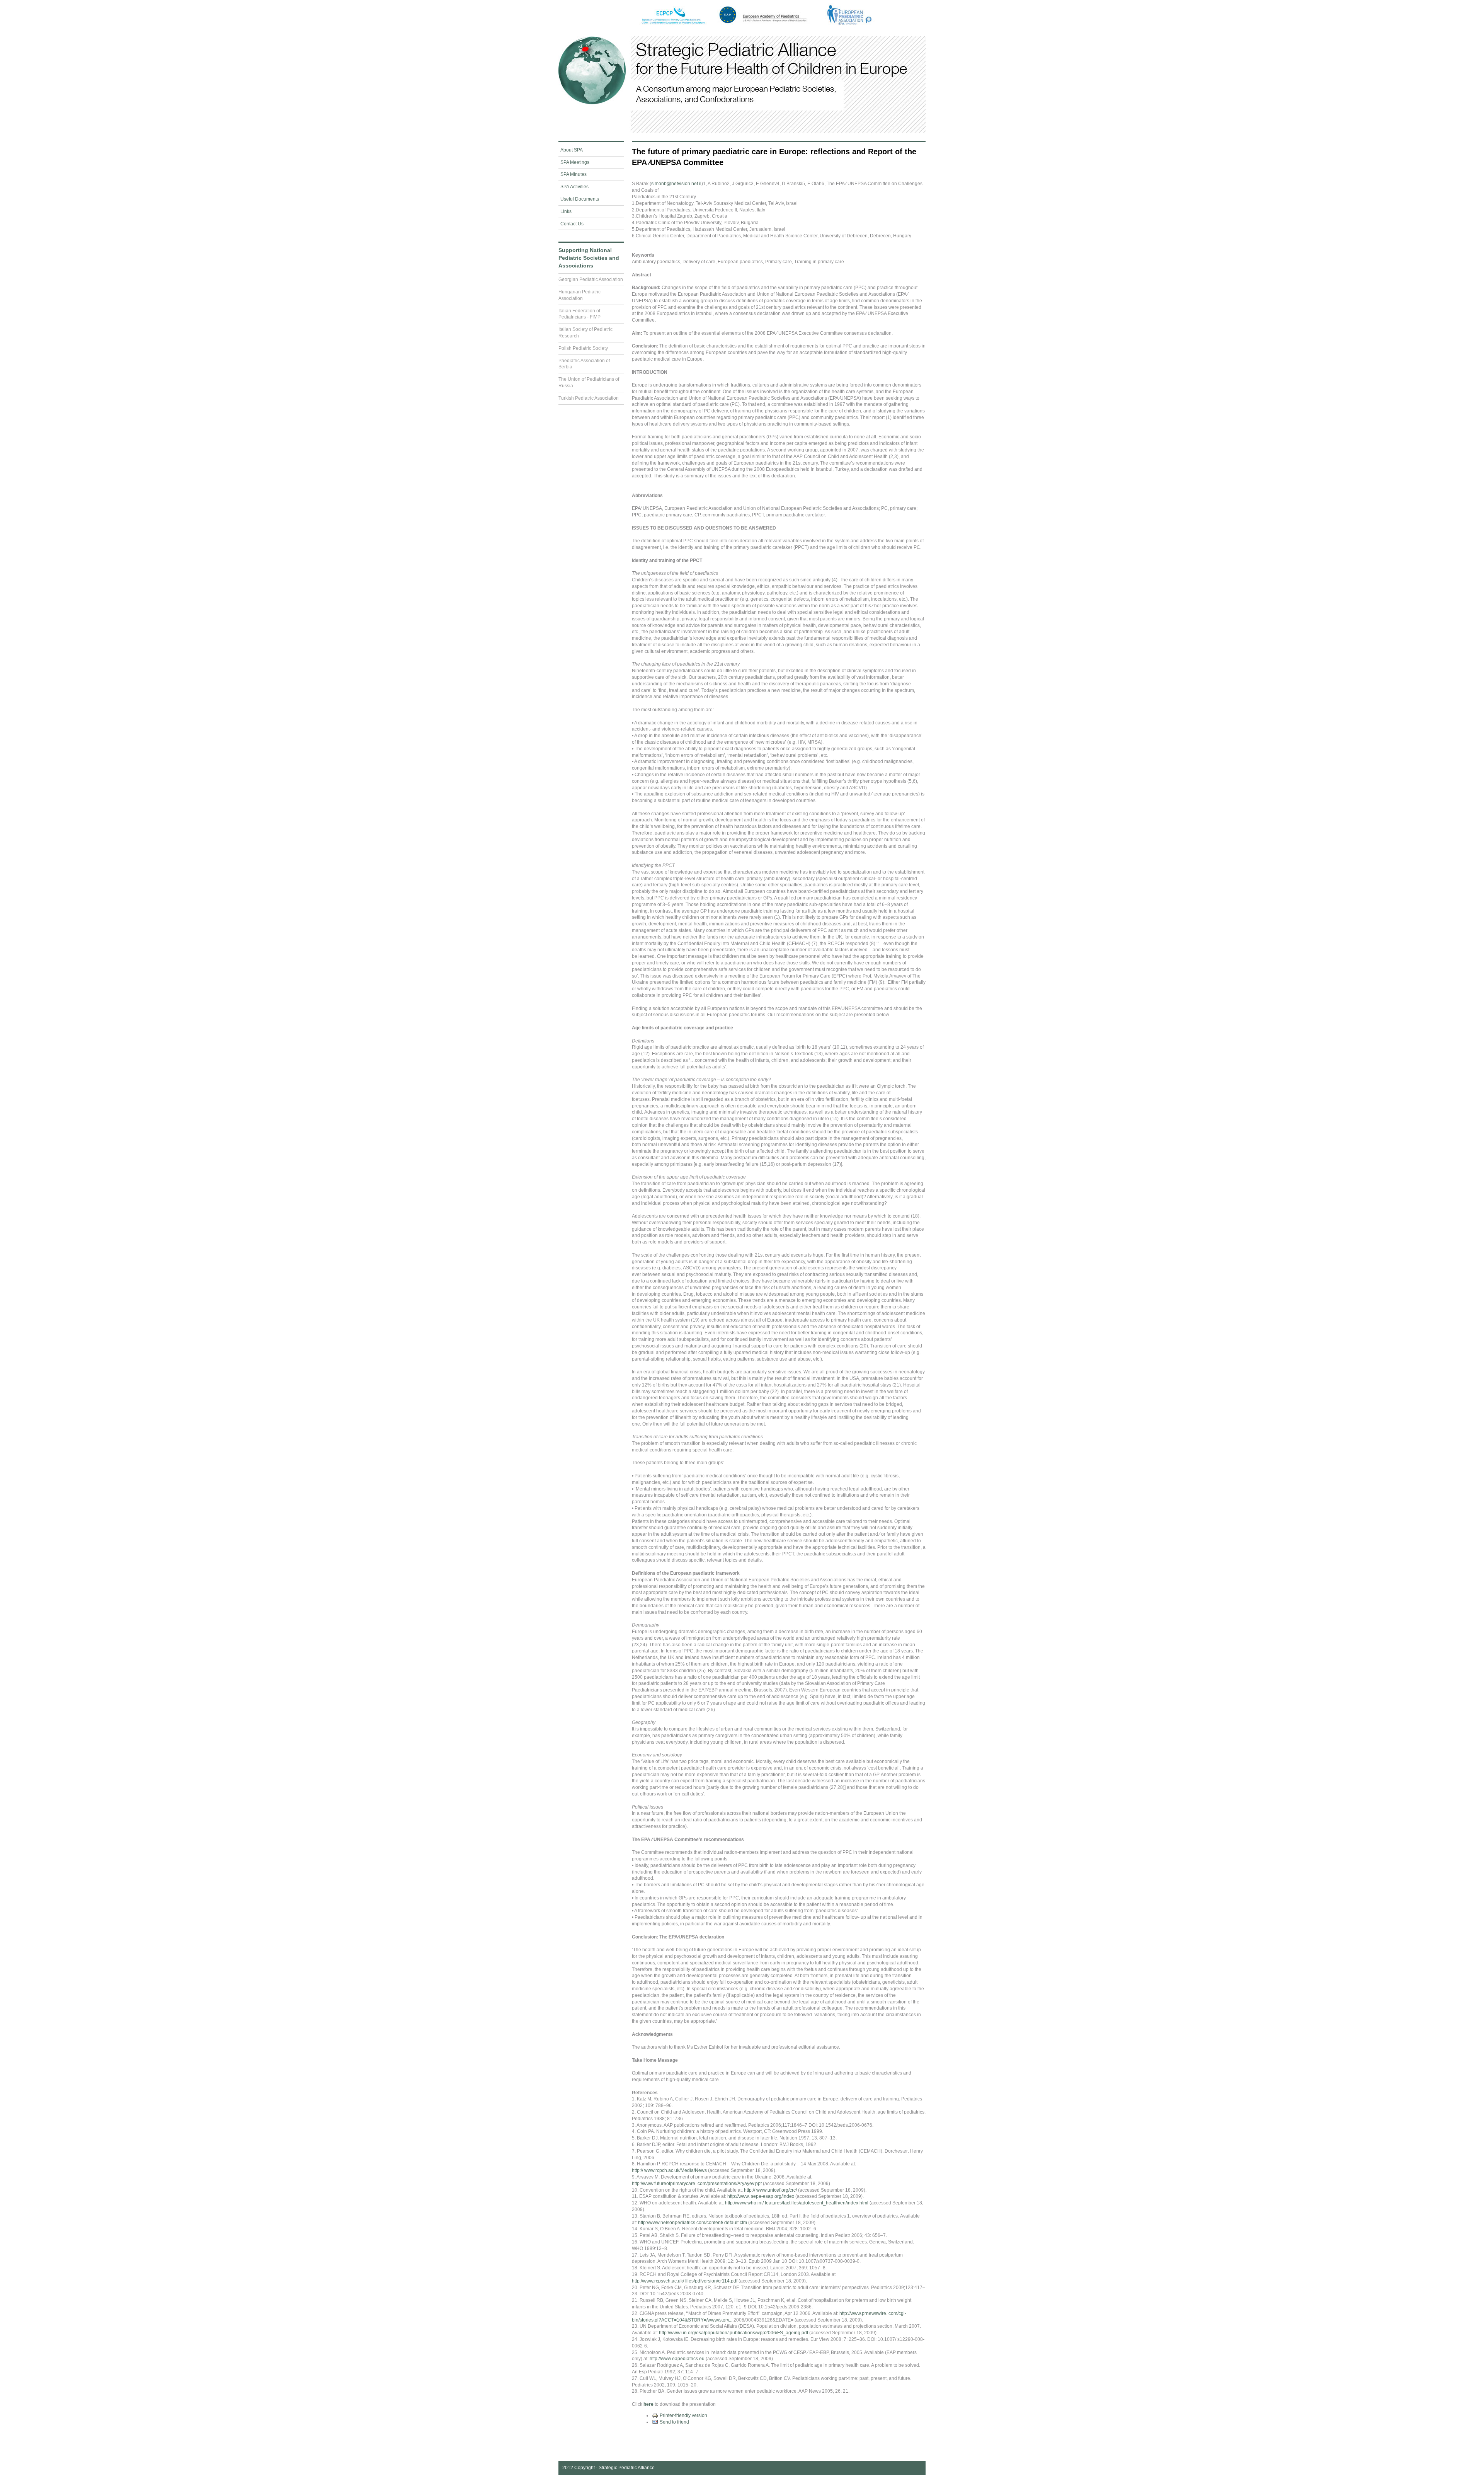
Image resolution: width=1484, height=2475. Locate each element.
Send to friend (674, 2422)
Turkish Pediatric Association (589, 398)
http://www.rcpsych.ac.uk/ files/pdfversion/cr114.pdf (685, 2281)
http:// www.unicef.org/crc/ (770, 2190)
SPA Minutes (574, 174)
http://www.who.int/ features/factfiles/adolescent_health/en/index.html (797, 2203)
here (648, 2404)
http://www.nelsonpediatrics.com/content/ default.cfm (693, 2223)
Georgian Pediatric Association (591, 279)
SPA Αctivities (574, 187)
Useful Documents (580, 199)
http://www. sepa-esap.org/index (761, 2196)
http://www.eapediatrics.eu (677, 2359)
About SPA (572, 150)
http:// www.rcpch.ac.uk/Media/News (669, 2170)
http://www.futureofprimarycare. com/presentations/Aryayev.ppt (697, 2184)
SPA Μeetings (575, 162)
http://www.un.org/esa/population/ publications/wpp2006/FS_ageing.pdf (733, 2333)
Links (566, 211)
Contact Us (572, 224)
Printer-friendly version (683, 2415)
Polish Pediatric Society (583, 348)
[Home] (742, 132)
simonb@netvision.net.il (676, 184)
